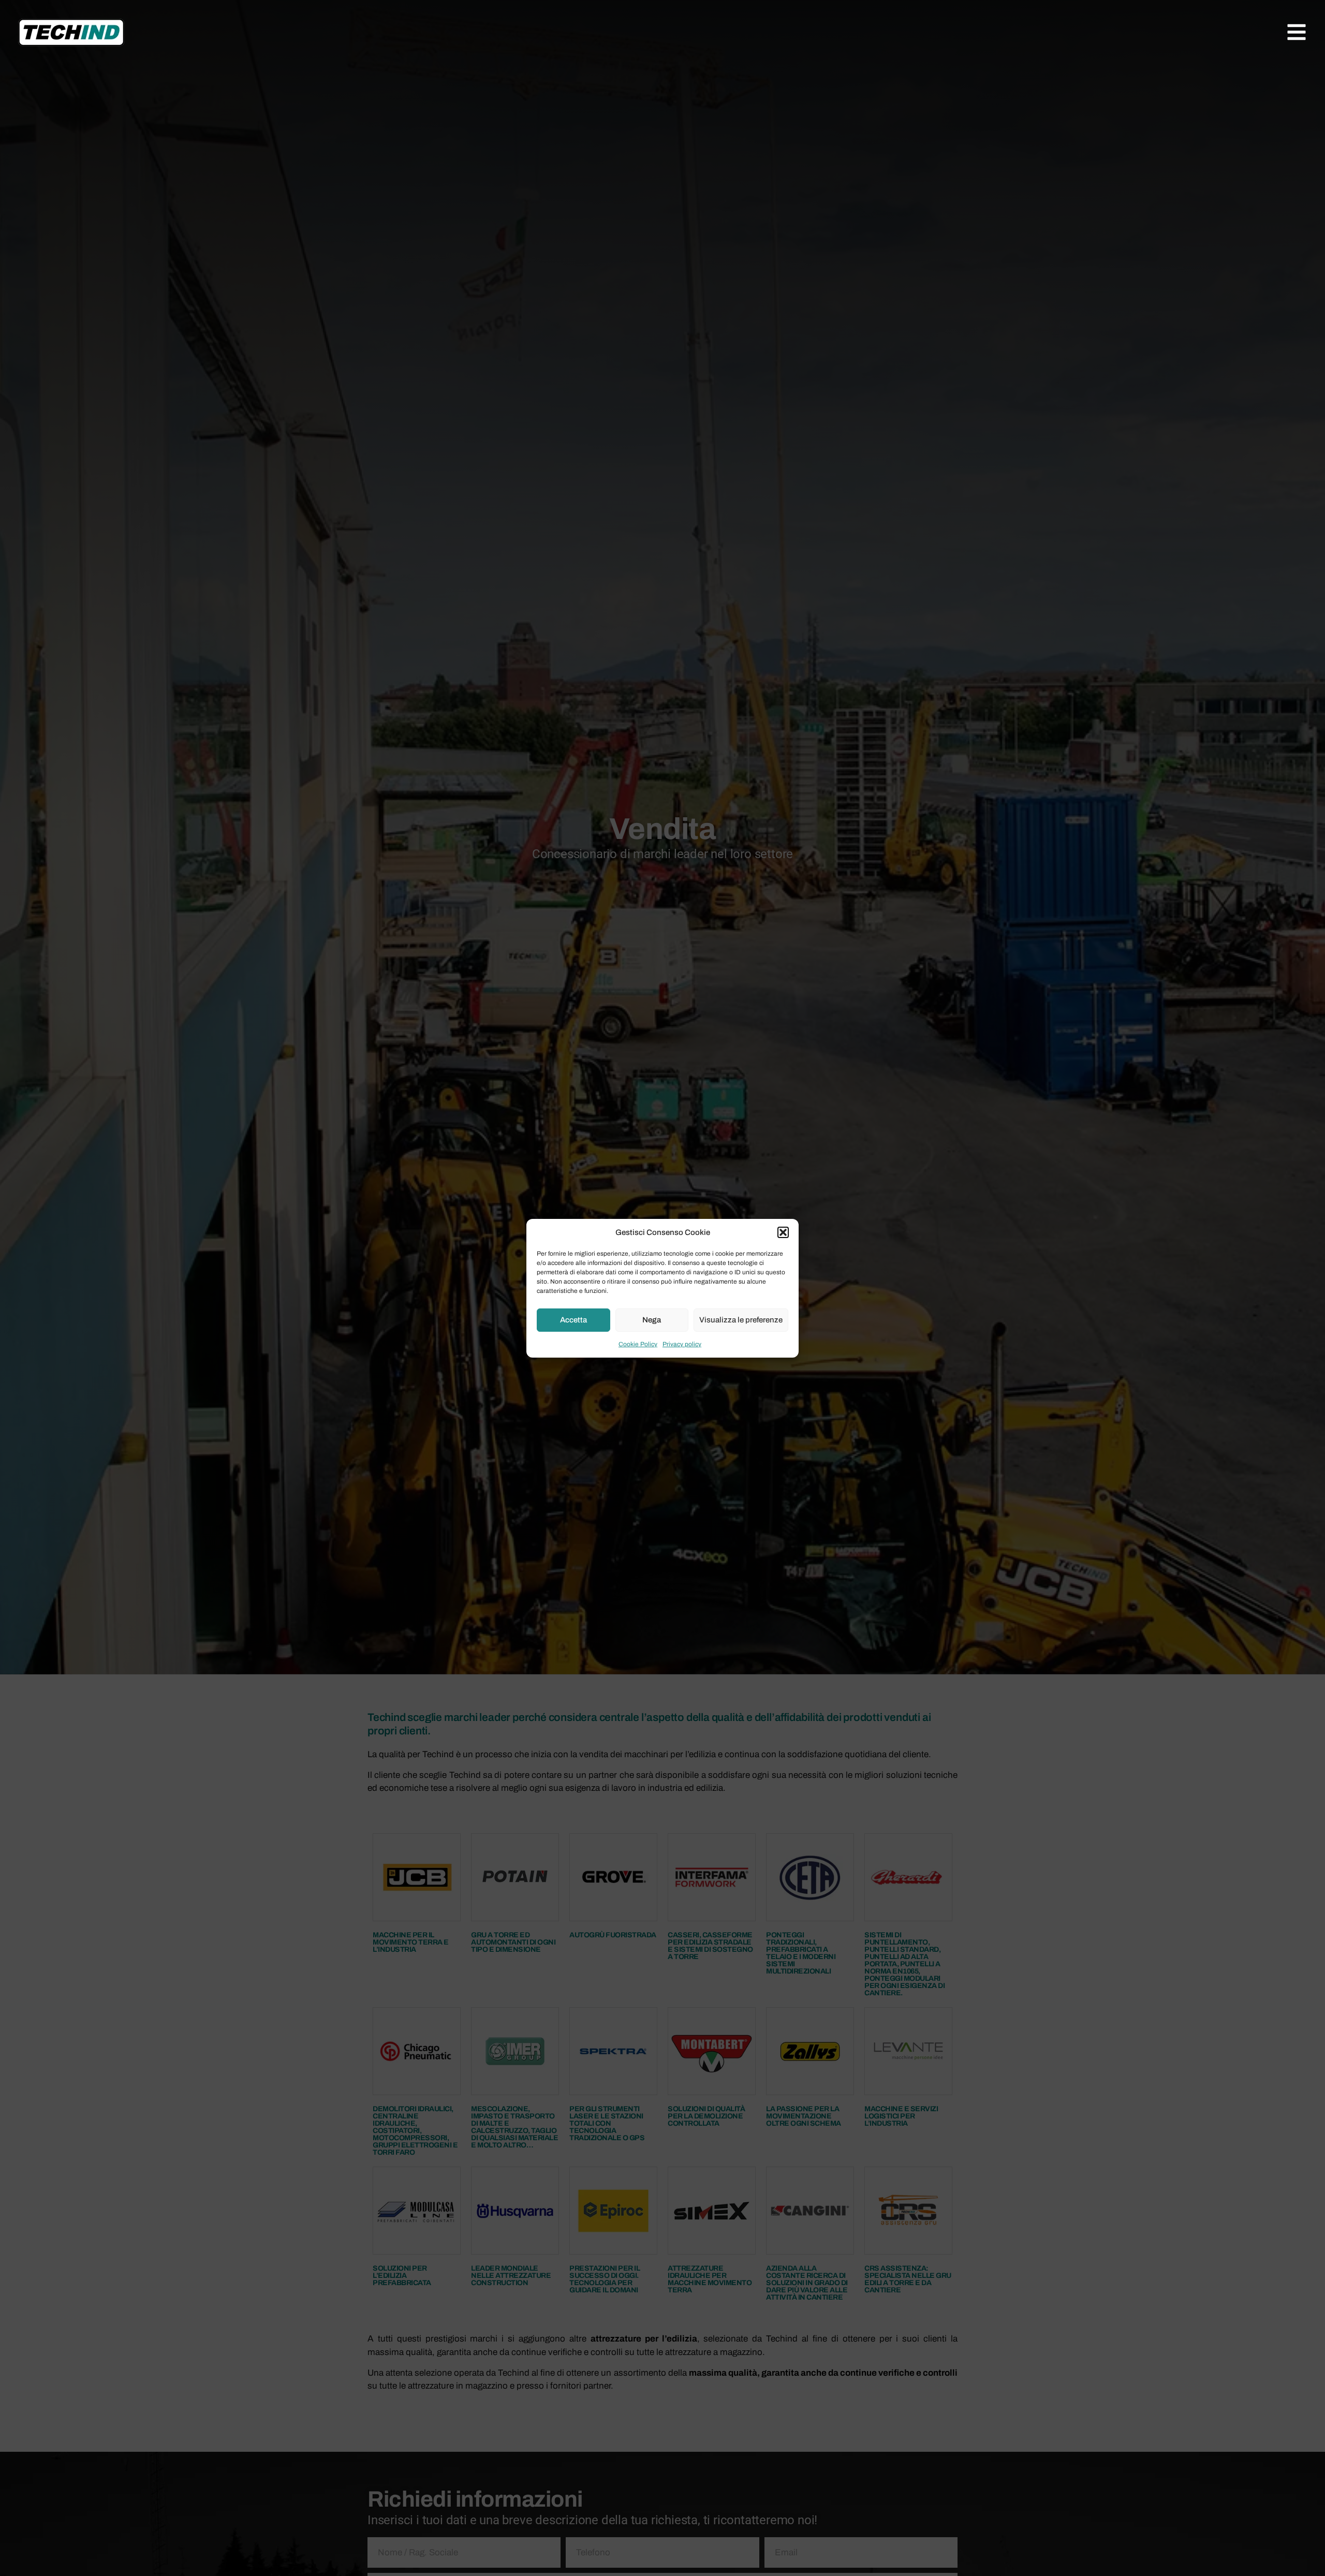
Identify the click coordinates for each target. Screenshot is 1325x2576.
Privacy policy (682, 1344)
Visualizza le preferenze (741, 1320)
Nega (652, 1320)
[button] (783, 1232)
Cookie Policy (638, 1344)
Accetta (573, 1320)
